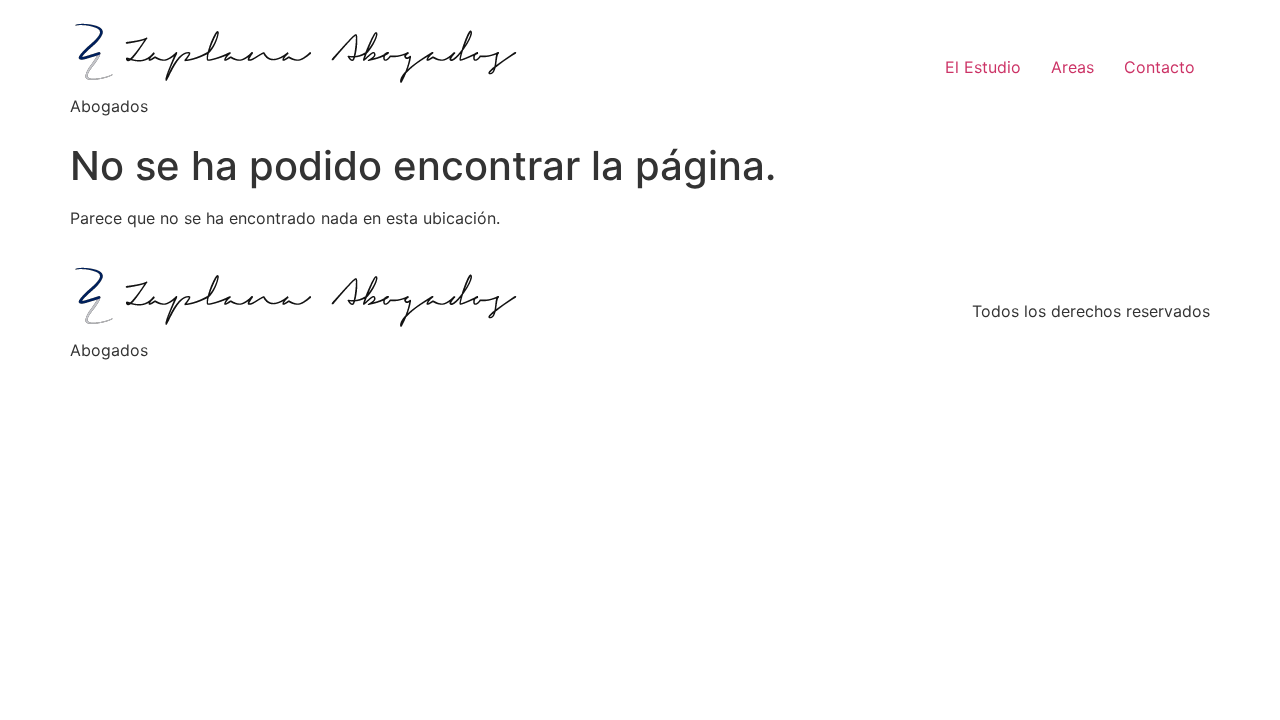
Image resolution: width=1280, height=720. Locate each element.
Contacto (1159, 67)
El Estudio (983, 67)
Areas (1072, 67)
